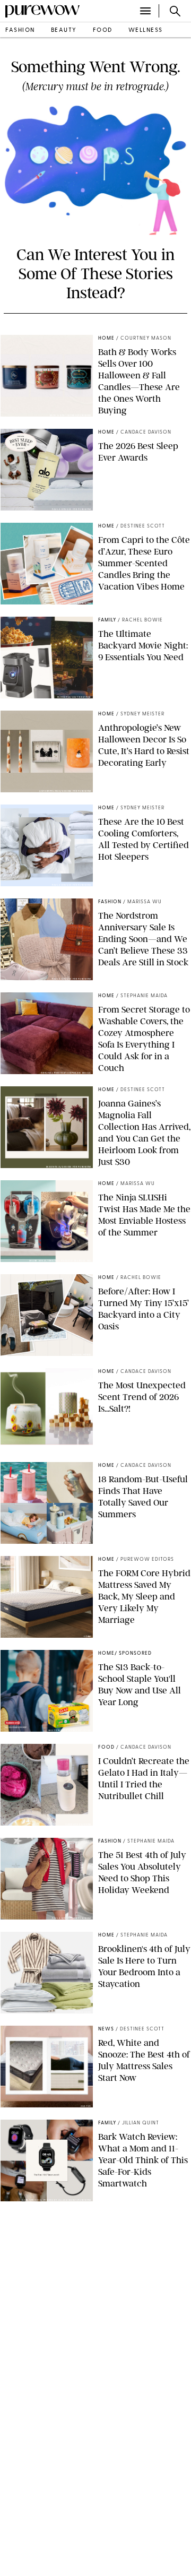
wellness (146, 31)
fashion (20, 31)
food (103, 31)
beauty (64, 31)
